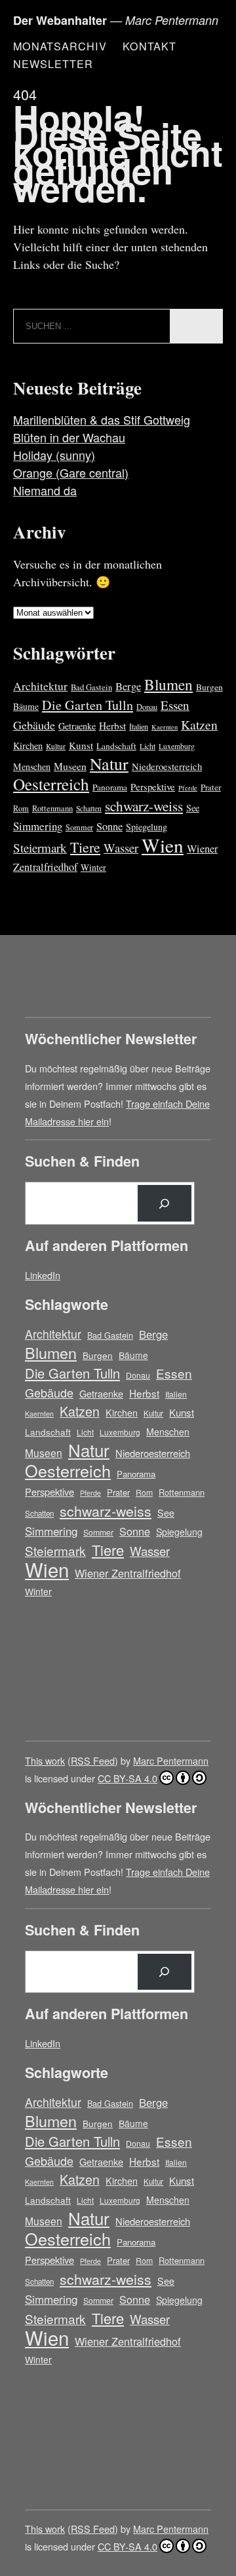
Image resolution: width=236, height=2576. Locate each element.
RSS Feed (93, 1760)
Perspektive (153, 786)
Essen (175, 705)
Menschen (32, 767)
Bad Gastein (91, 687)
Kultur (56, 746)
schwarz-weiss (144, 806)
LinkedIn (43, 1275)
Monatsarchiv (60, 46)
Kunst (81, 745)
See (193, 808)
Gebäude (34, 725)
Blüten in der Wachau (69, 437)
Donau (147, 707)
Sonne (109, 826)
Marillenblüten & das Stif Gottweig (102, 419)
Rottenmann (52, 808)
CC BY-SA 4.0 (128, 1778)
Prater (211, 787)
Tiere (85, 847)
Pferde (188, 788)
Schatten (89, 808)
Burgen (209, 687)
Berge (128, 686)
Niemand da (45, 490)
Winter (93, 867)
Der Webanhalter (60, 20)
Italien (139, 726)
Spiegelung (147, 827)
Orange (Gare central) (71, 472)
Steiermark (40, 848)
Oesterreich (51, 784)
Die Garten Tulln (88, 705)
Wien (163, 845)
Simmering (38, 826)
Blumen (168, 684)
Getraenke (77, 726)
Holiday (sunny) (54, 455)
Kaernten (165, 727)
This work (45, 1760)
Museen (70, 766)
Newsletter (53, 63)
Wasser (121, 848)
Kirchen (28, 746)
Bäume (26, 706)
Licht (147, 746)
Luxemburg (177, 746)
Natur (109, 764)
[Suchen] (165, 1203)
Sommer (79, 827)
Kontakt (149, 46)
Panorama (110, 787)
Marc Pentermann (171, 1760)
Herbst (112, 726)
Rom (21, 808)
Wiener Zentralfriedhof (128, 1573)
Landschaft (116, 746)
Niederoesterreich (167, 766)
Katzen (199, 725)
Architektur (40, 686)
